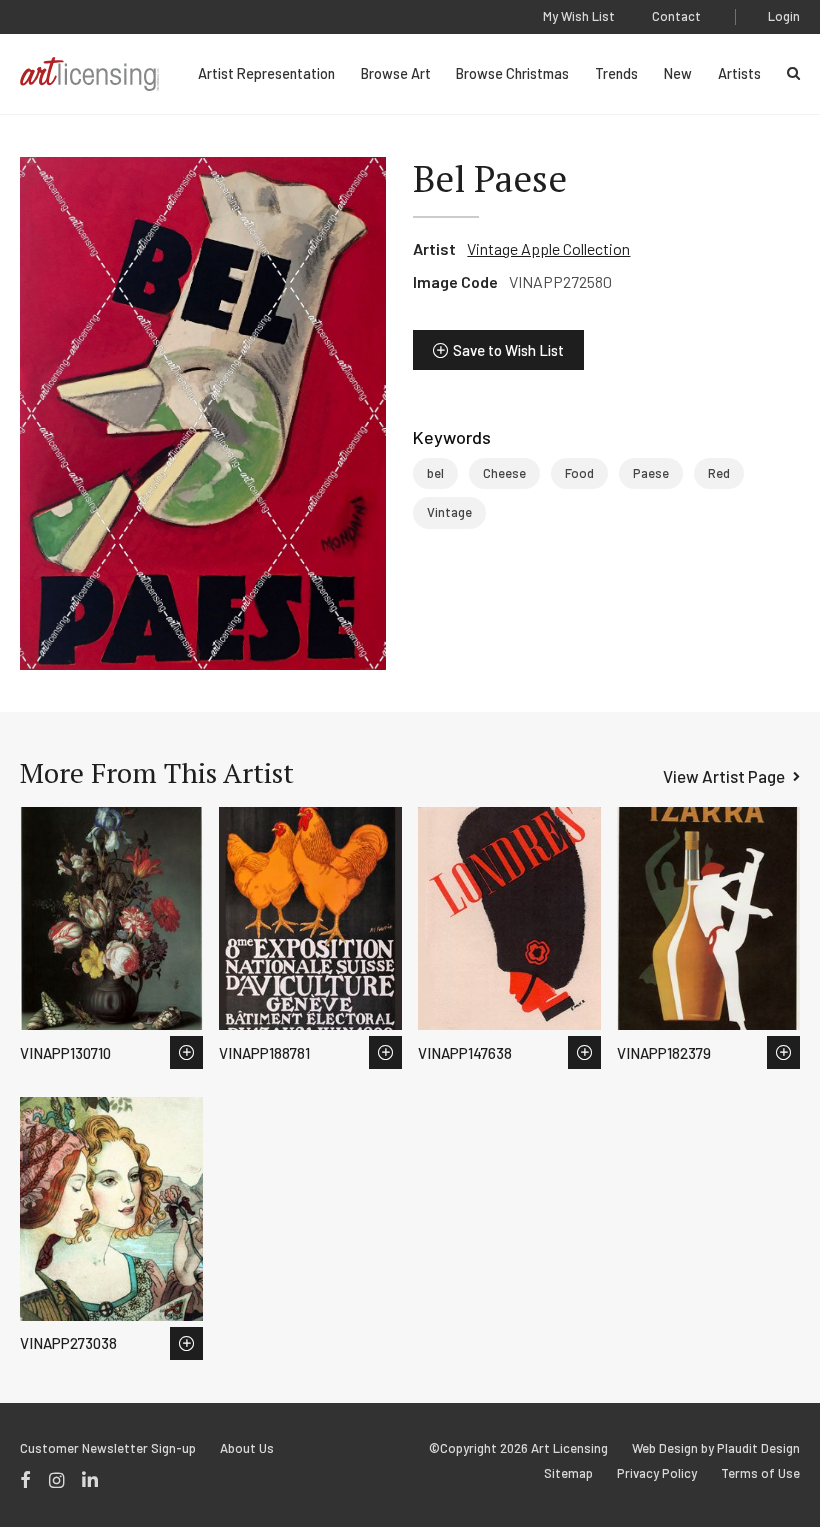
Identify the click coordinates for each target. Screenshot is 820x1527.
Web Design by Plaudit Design (716, 1448)
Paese (651, 473)
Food (579, 473)
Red (719, 473)
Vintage (449, 512)
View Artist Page (724, 776)
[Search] (793, 73)
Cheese (504, 473)
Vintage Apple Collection (548, 248)
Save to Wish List (508, 350)
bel (435, 473)
